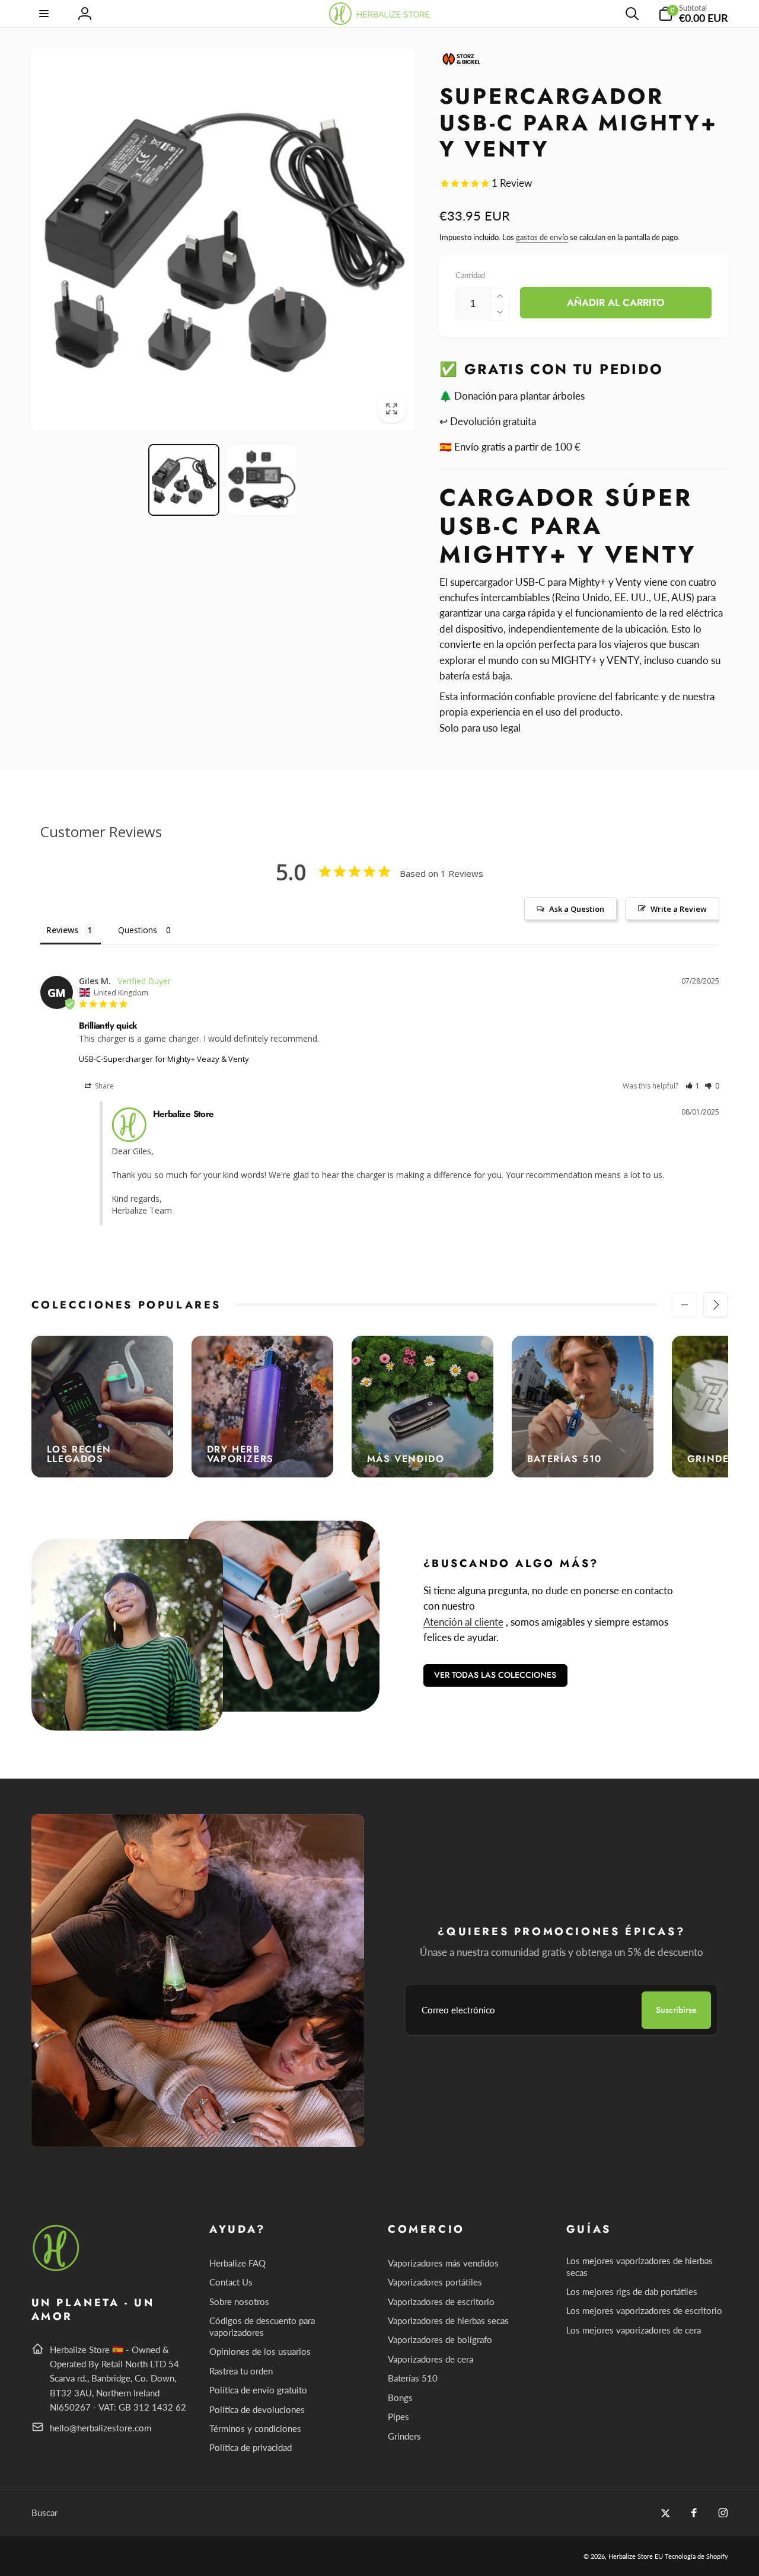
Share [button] (103, 1086)
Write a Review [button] (679, 909)
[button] (45, 14)
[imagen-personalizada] (57, 2269)
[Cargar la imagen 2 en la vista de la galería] (262, 480)
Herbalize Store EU (636, 2556)
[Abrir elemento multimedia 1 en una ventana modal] (223, 240)
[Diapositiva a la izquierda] (684, 1305)
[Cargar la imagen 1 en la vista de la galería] (184, 480)
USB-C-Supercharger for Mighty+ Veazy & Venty (164, 1059)
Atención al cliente (463, 1622)
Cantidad (470, 275)
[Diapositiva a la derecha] (716, 1305)
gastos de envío (542, 237)
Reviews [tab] (62, 930)
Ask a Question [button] (577, 909)
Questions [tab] (138, 930)
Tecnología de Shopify (696, 2556)
